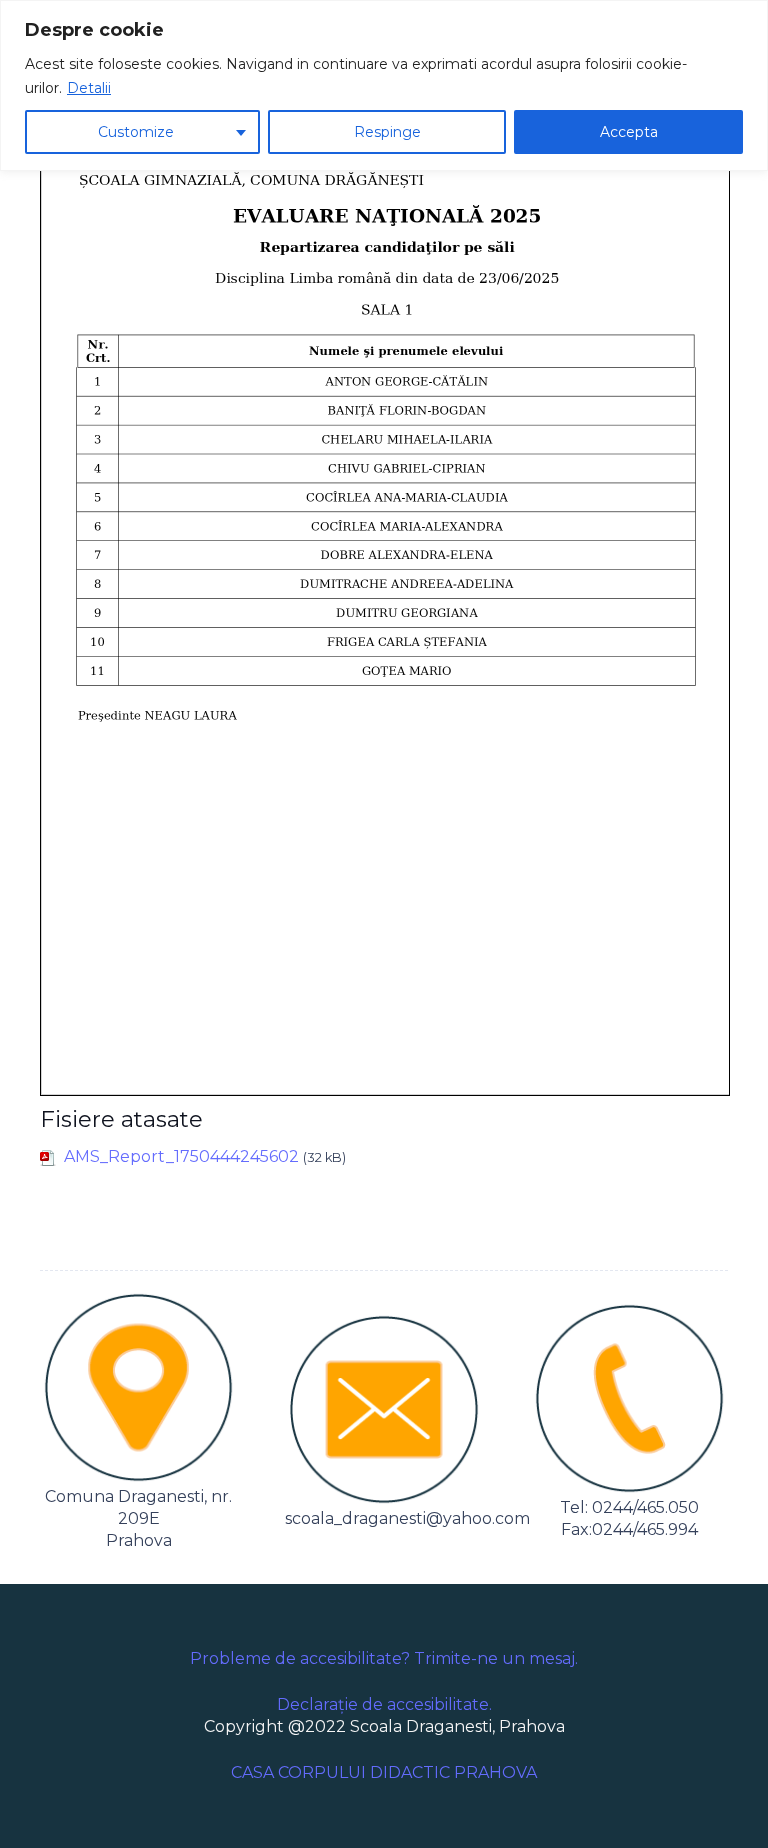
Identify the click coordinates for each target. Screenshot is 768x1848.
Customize (136, 132)
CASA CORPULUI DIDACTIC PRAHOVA (384, 1772)
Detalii (89, 88)
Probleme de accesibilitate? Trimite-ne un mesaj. (384, 1658)
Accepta (629, 132)
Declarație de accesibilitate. (384, 1704)
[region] (384, 85)
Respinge (387, 132)
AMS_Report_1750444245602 (181, 1156)
